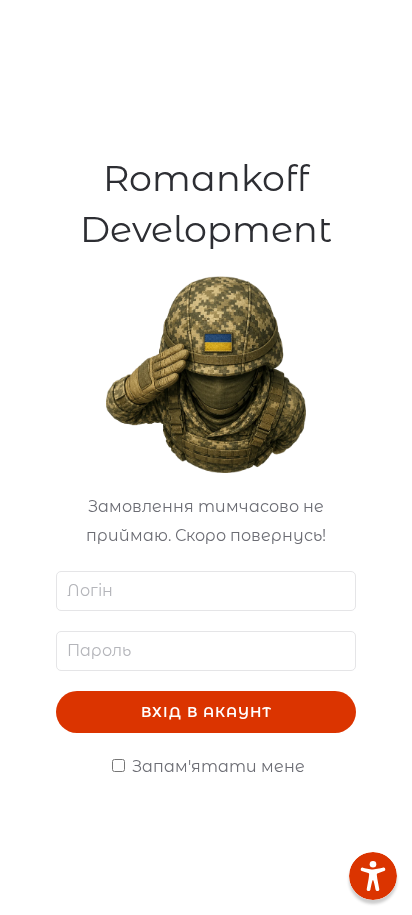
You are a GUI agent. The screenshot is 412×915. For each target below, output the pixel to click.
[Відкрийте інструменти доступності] (373, 876)
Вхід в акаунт (206, 712)
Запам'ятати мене (216, 766)
